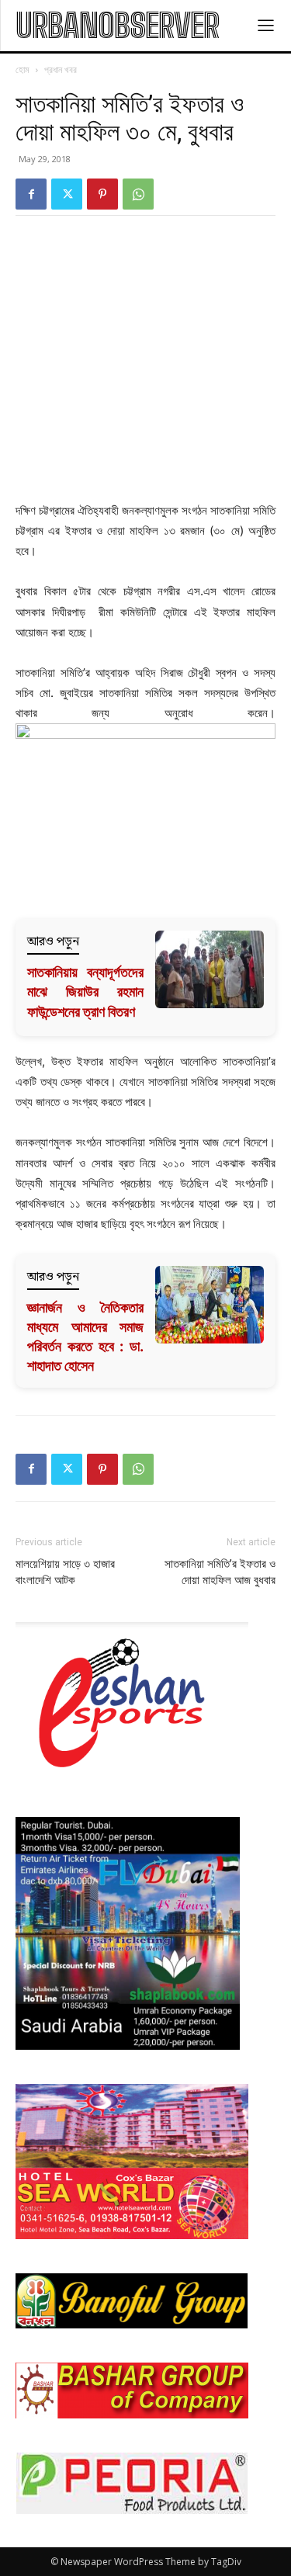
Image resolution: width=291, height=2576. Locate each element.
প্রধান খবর (61, 69)
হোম (23, 69)
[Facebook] (31, 194)
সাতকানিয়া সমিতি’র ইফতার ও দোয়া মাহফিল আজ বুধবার (220, 1572)
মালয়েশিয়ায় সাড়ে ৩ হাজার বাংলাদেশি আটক (65, 1572)
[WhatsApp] (138, 194)
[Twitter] (67, 194)
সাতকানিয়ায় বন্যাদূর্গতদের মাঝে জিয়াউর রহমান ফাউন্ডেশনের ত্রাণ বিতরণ (85, 992)
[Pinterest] (102, 194)
